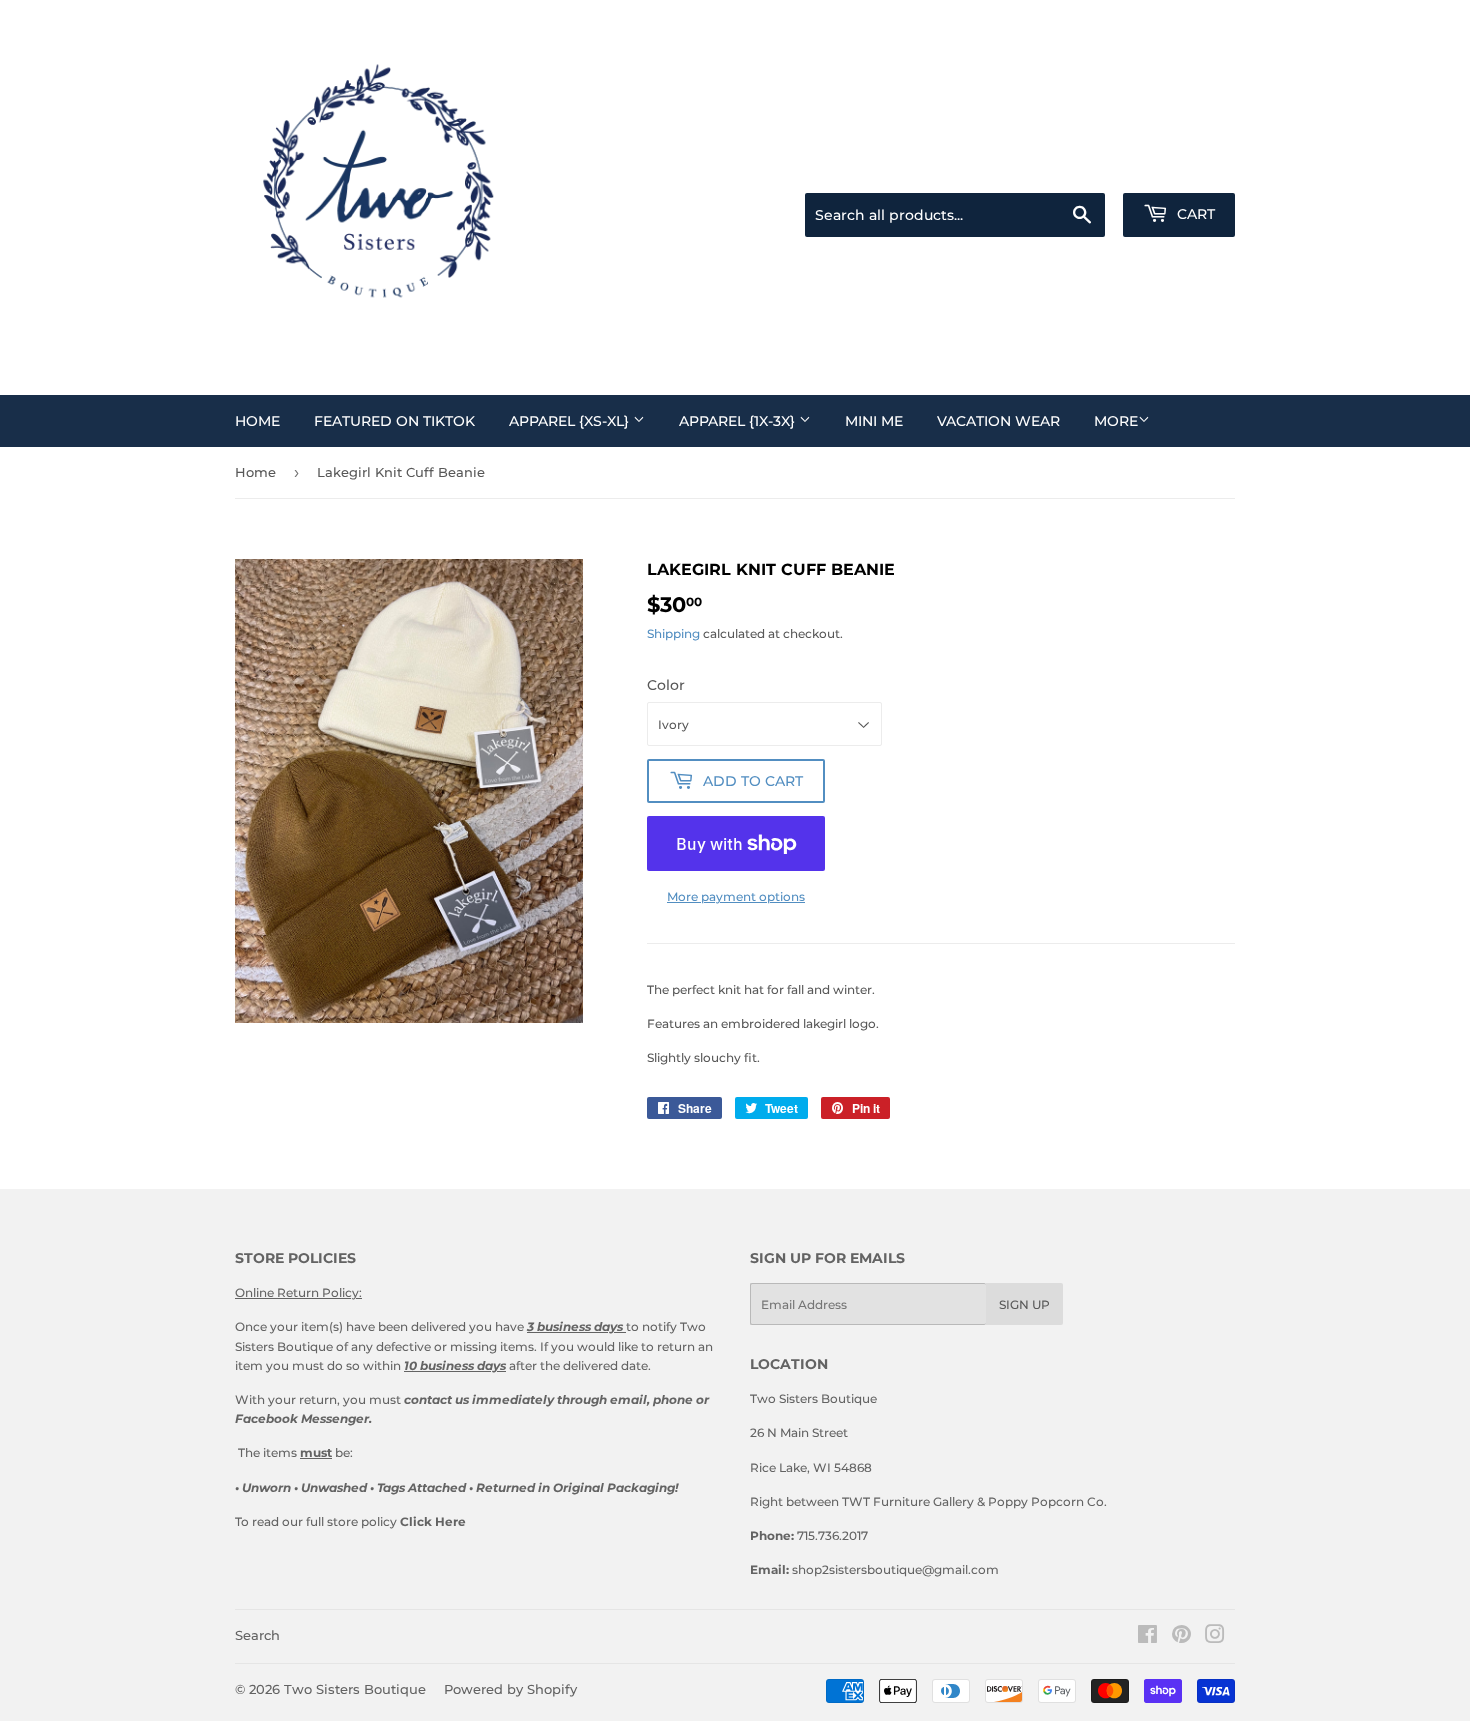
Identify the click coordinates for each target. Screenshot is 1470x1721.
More (1116, 421)
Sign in (1094, 168)
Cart (1194, 214)
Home (257, 421)
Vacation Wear (998, 421)
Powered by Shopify (510, 1689)
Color (666, 685)
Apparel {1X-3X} (739, 421)
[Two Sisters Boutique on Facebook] (1147, 1637)
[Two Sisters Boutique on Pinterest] (1181, 1637)
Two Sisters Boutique (355, 1689)
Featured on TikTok (394, 421)
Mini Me (874, 421)
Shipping (673, 633)
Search (257, 1635)
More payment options (736, 896)
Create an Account (1186, 168)
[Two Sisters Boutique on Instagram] (1215, 1637)
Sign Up (1024, 1304)
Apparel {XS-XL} (571, 421)
